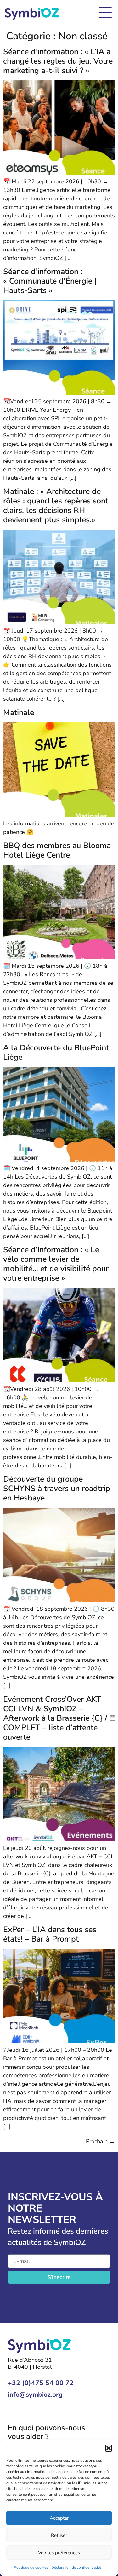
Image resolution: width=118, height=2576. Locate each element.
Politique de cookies (31, 2567)
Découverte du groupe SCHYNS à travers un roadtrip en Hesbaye (57, 1489)
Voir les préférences (59, 2553)
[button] (109, 2448)
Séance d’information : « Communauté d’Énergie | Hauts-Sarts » (50, 281)
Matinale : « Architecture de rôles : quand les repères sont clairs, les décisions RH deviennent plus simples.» (56, 506)
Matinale (19, 713)
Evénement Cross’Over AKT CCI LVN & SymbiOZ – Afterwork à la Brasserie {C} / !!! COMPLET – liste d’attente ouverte (59, 1718)
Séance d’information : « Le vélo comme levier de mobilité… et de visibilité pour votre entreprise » (56, 1264)
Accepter (59, 2518)
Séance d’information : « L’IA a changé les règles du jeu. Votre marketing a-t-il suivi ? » (58, 61)
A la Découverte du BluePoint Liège (56, 1053)
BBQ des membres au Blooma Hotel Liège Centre (57, 850)
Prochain (100, 2141)
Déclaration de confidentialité (76, 2567)
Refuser (59, 2535)
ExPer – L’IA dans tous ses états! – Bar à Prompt (50, 1934)
